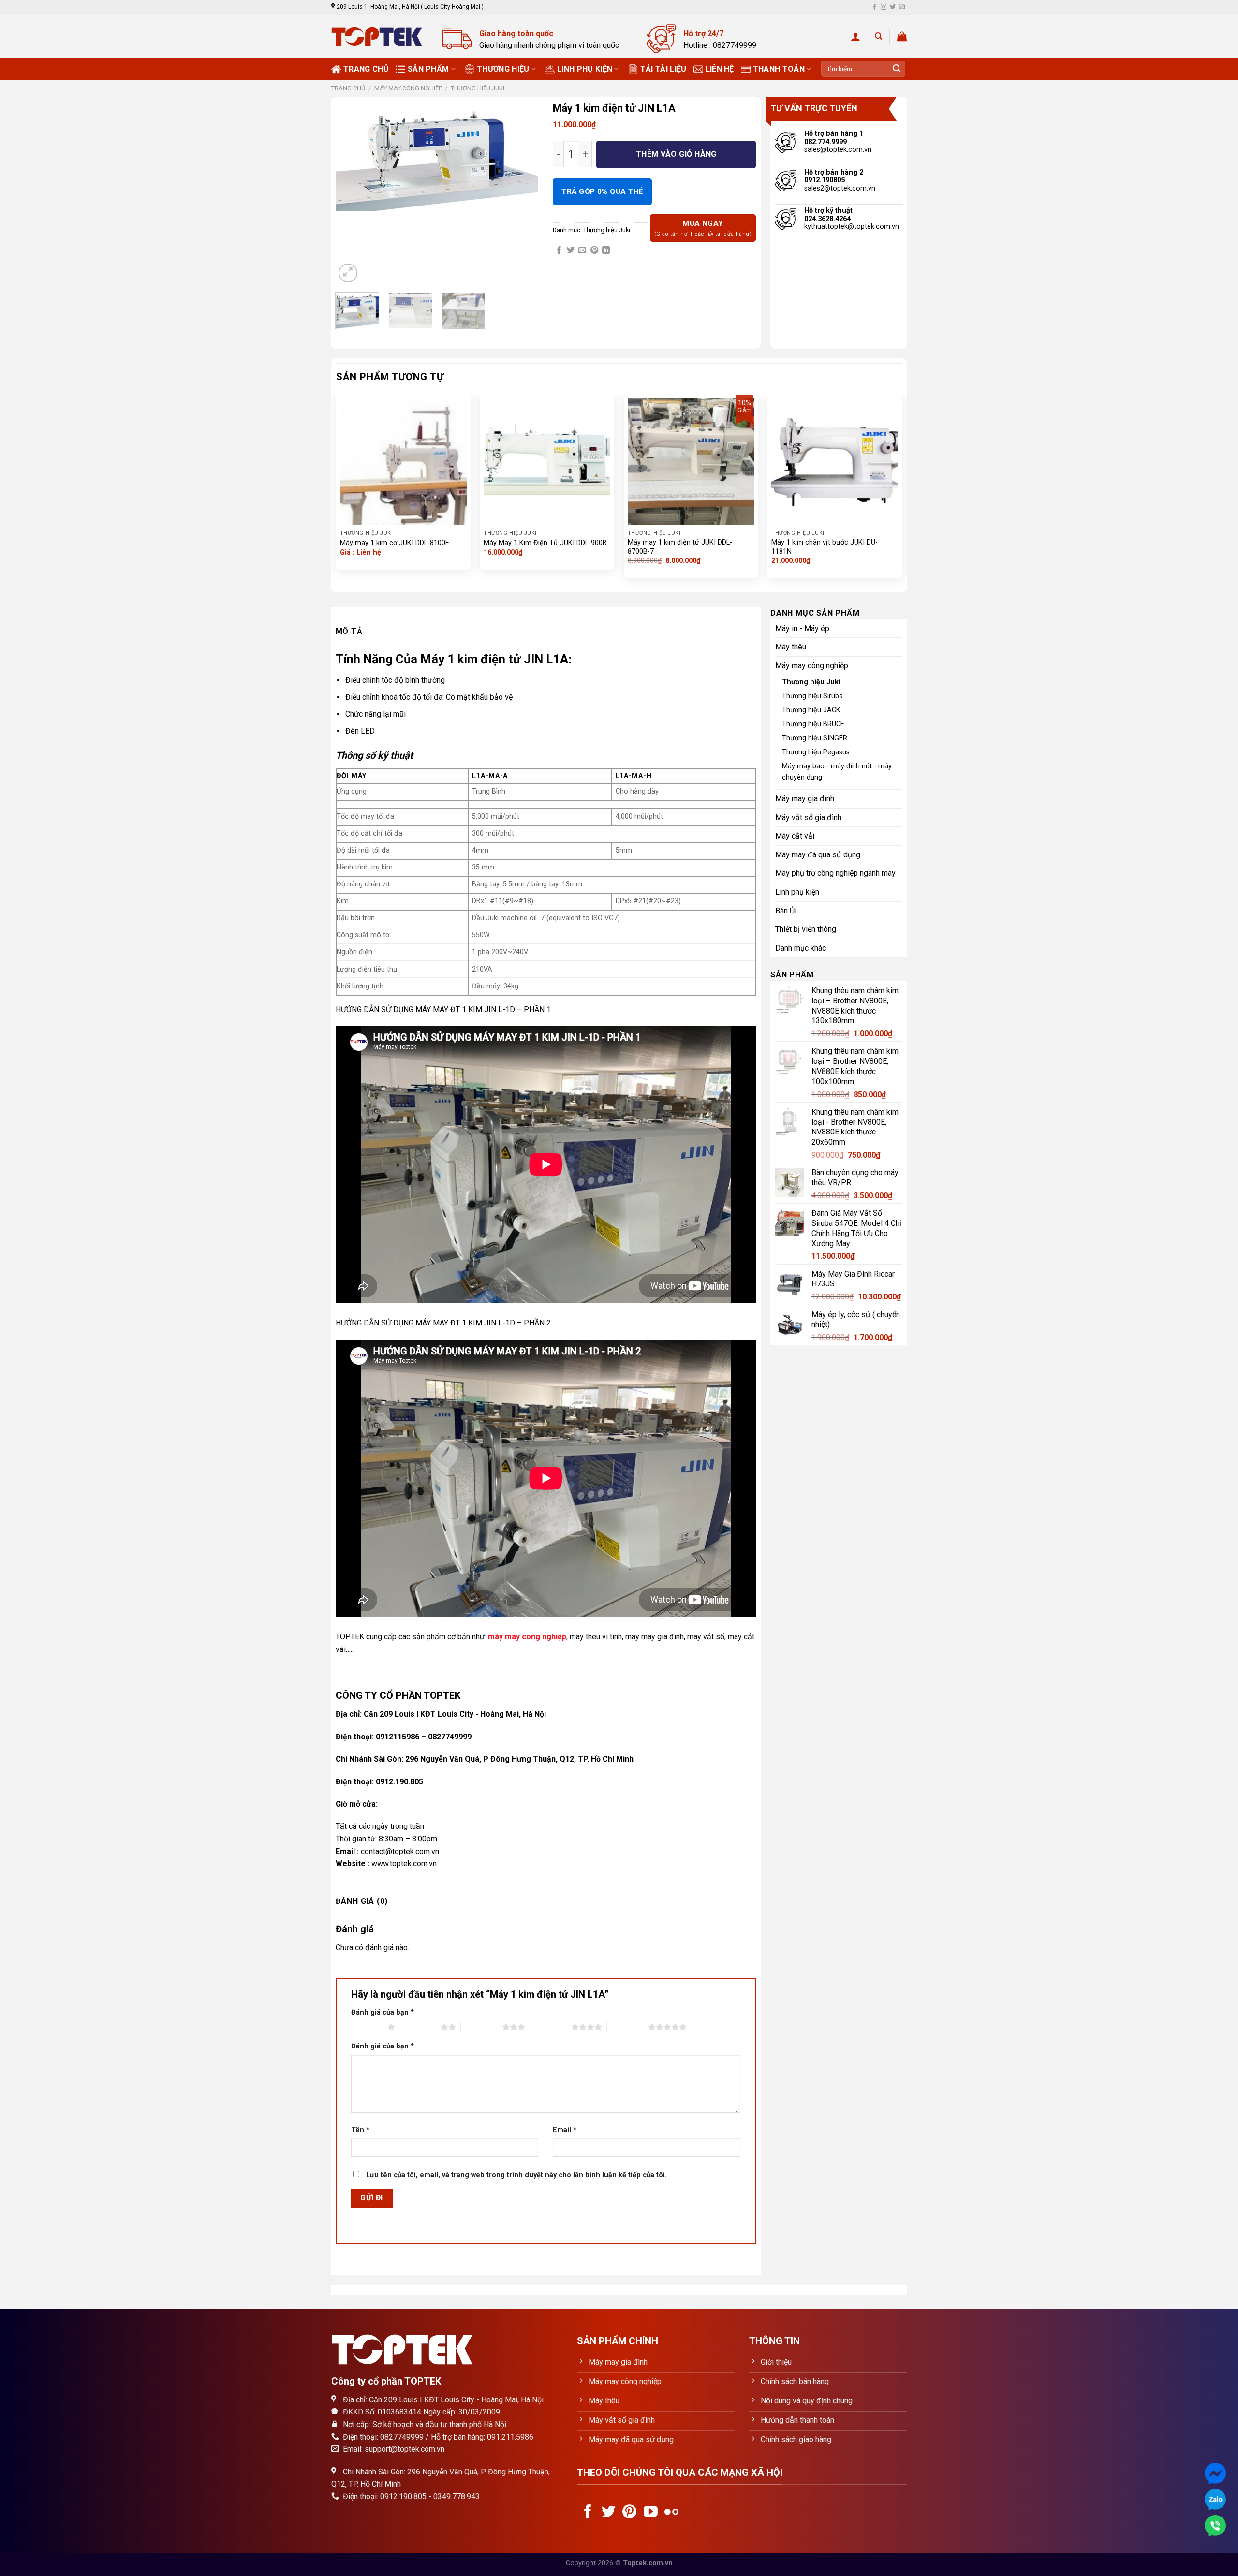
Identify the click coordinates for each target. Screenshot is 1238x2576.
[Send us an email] (902, 7)
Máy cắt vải (795, 836)
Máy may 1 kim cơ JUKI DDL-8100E (395, 543)
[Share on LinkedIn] (606, 250)
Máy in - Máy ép (802, 628)
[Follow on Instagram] (884, 7)
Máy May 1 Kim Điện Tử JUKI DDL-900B (545, 543)
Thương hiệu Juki (478, 88)
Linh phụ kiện (585, 69)
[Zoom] (348, 273)
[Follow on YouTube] (651, 2513)
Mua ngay (703, 228)
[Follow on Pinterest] (629, 2513)
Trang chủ (366, 69)
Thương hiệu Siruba (812, 696)
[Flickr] (671, 2513)
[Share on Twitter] (571, 250)
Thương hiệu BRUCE (813, 724)
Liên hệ (720, 69)
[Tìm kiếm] (878, 36)
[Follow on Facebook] (874, 7)
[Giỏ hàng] (902, 36)
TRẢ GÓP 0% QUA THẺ (602, 191)
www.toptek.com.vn (404, 1863)
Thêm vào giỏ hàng (676, 154)
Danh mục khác (801, 948)
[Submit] (897, 69)
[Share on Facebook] (559, 250)
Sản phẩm (428, 69)
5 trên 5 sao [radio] (627, 2027)
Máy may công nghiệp (408, 88)
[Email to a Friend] (582, 250)
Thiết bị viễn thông (806, 929)
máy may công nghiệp (527, 1637)
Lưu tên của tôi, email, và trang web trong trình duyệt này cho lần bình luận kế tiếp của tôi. (516, 2175)
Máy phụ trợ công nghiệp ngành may (835, 873)
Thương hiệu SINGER (815, 738)
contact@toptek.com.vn (400, 1851)
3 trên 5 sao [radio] (481, 2027)
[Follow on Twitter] (893, 7)
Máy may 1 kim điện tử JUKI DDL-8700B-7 (680, 547)
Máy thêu (791, 647)
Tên (360, 2130)
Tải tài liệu (663, 69)
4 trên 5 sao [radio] (551, 2027)
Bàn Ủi (786, 911)
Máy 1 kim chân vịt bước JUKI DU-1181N (825, 547)
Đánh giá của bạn (383, 2012)
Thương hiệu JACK (811, 710)
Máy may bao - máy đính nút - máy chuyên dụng (837, 772)
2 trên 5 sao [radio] (420, 2027)
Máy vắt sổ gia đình (808, 817)
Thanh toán (779, 69)
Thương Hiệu (503, 69)
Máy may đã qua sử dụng (818, 855)
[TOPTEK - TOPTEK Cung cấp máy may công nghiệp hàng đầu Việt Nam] (380, 37)
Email (565, 2130)
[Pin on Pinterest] (594, 250)
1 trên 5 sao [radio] (367, 2027)
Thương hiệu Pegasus (816, 752)
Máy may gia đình (805, 799)
